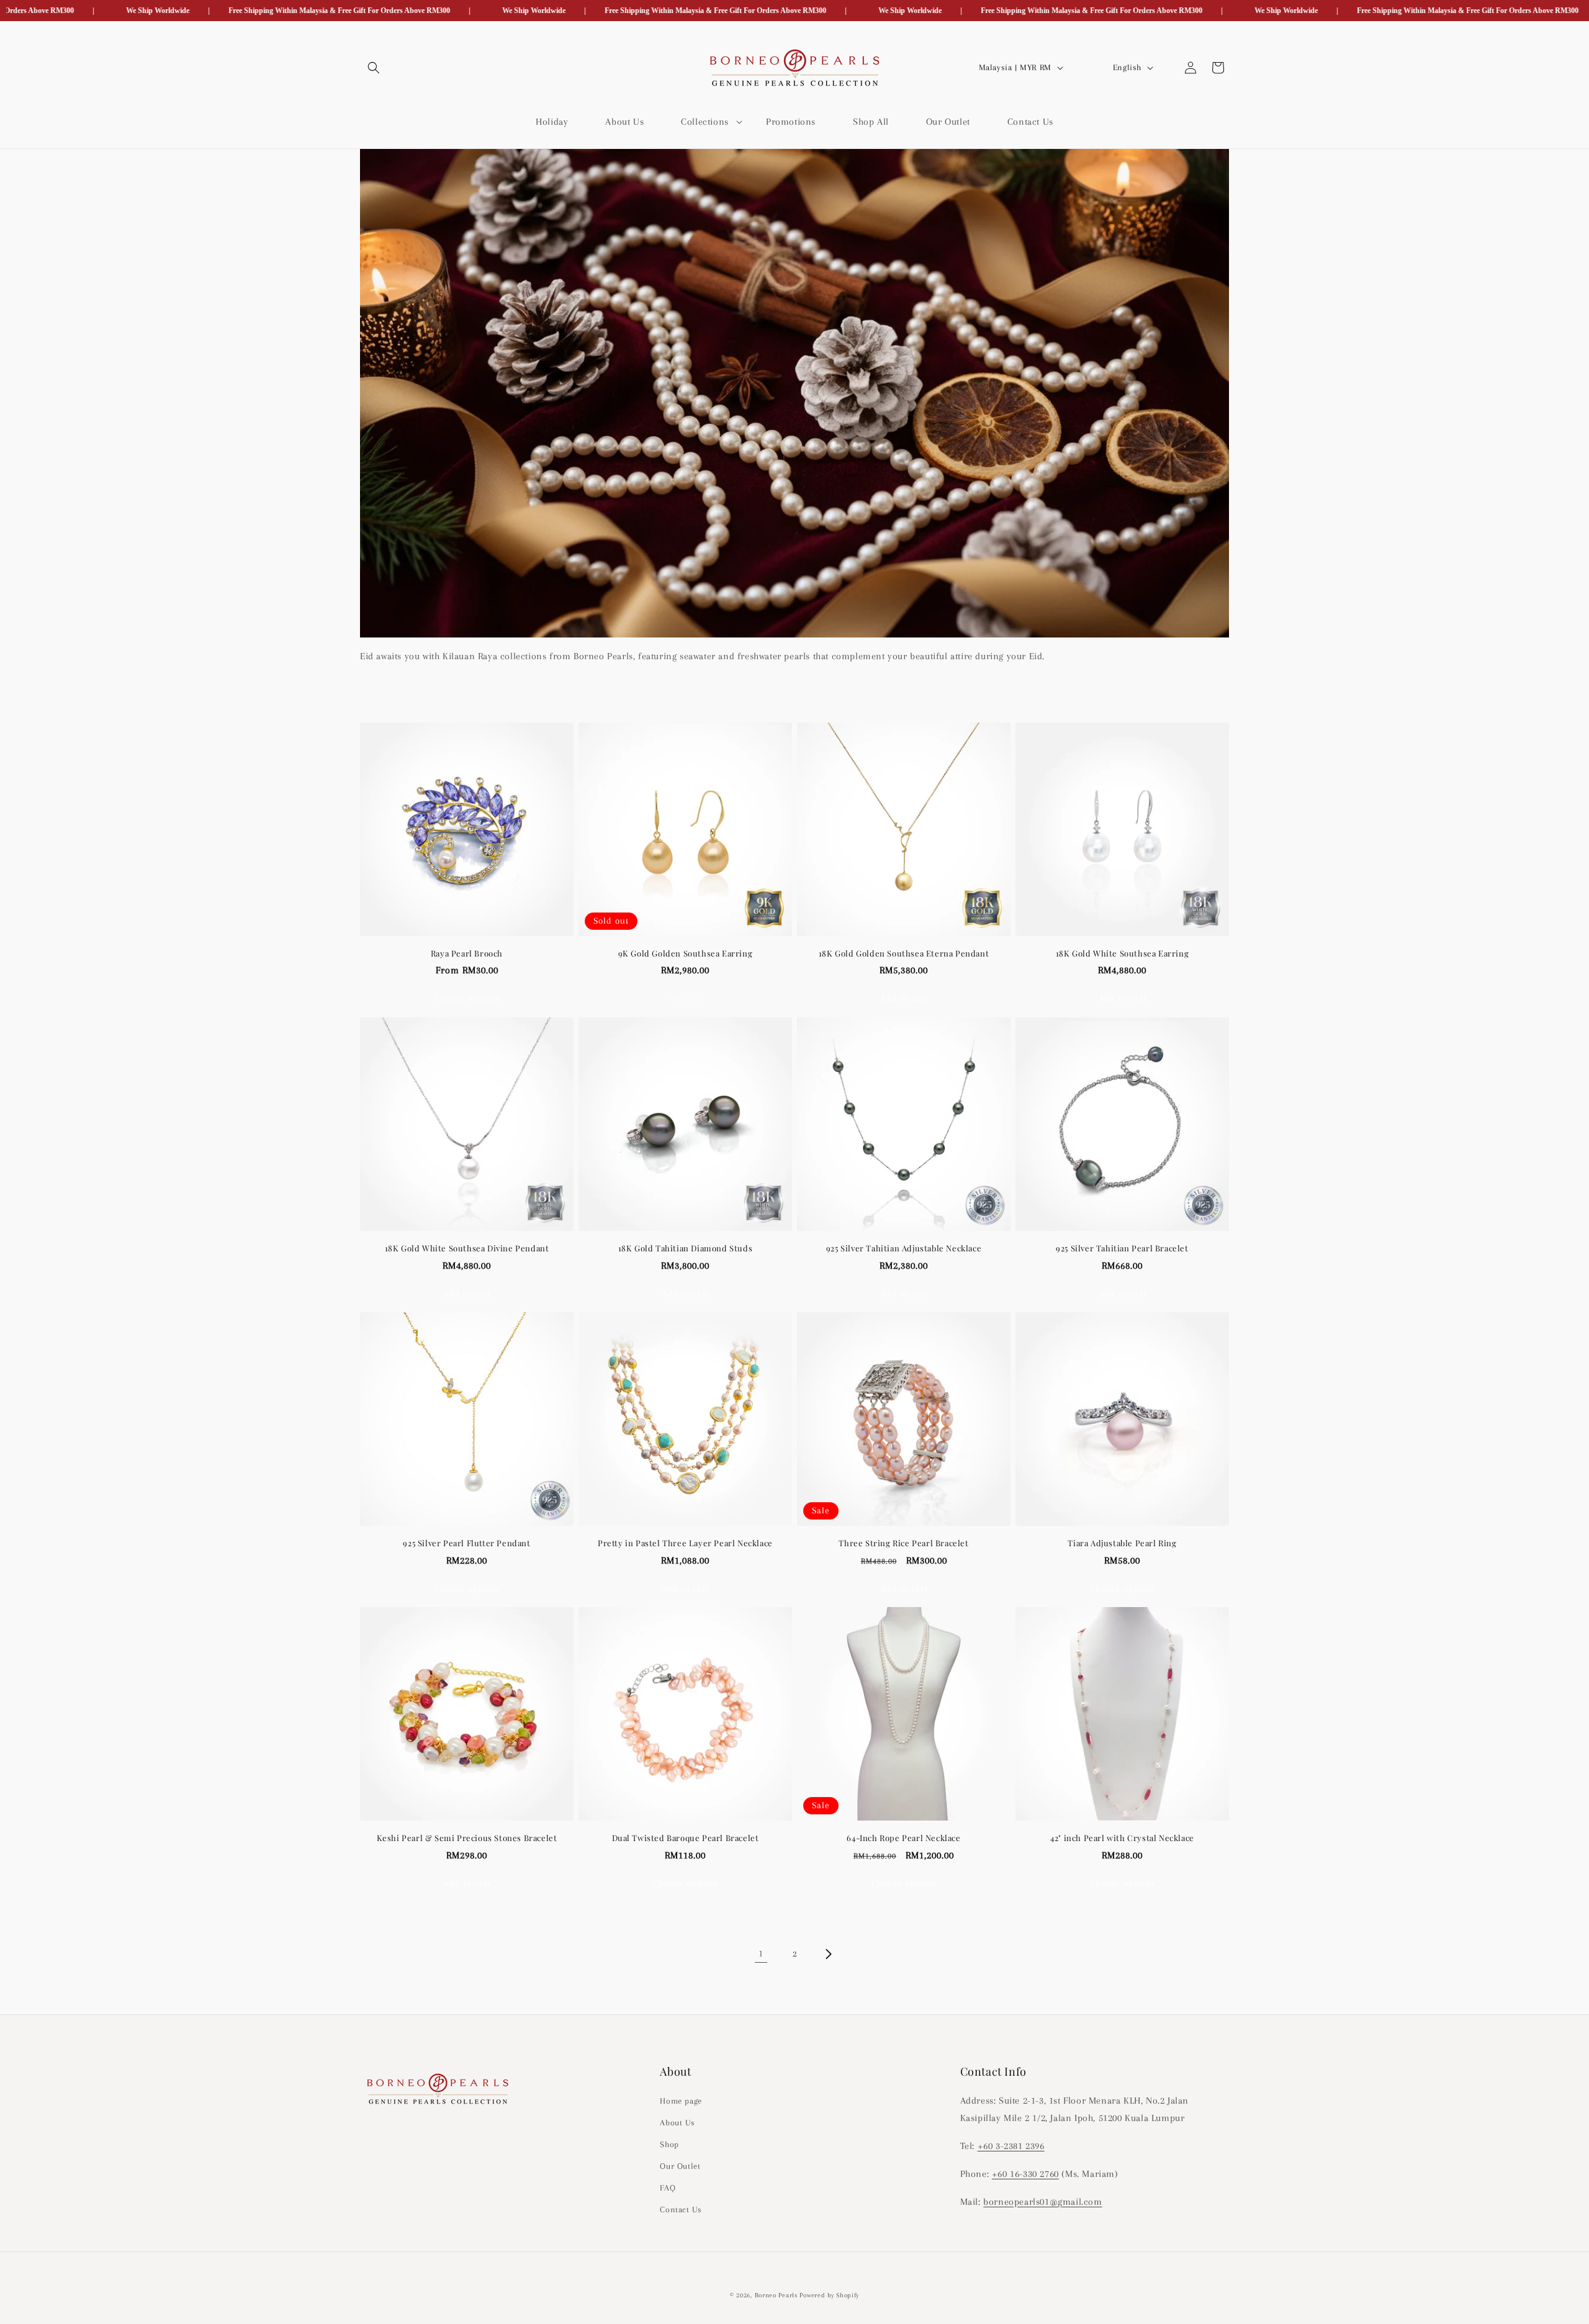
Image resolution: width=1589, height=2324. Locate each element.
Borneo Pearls (776, 2295)
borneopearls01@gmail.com (1042, 2201)
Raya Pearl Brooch (467, 953)
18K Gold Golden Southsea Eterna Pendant (904, 953)
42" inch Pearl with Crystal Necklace (1122, 1838)
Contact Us (681, 2209)
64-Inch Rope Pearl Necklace (903, 1838)
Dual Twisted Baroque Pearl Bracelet (686, 1838)
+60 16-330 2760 (1025, 2173)
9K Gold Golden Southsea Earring (686, 953)
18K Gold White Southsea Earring (1123, 953)
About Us (677, 2122)
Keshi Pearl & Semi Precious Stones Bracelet (467, 1838)
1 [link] (761, 1953)
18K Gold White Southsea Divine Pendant (467, 1248)
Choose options (467, 998)
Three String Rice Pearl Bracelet (903, 1543)
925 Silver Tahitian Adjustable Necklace (904, 1248)
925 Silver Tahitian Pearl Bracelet (1122, 1248)
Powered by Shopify (829, 2295)
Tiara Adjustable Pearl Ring (1122, 1543)
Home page (681, 2100)
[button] (374, 68)
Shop (669, 2144)
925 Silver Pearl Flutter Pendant (466, 1543)
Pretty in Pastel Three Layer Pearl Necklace (685, 1543)
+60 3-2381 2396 (1011, 2146)
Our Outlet (680, 2166)
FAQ (668, 2188)
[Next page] (828, 1954)
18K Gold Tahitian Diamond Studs (686, 1248)
